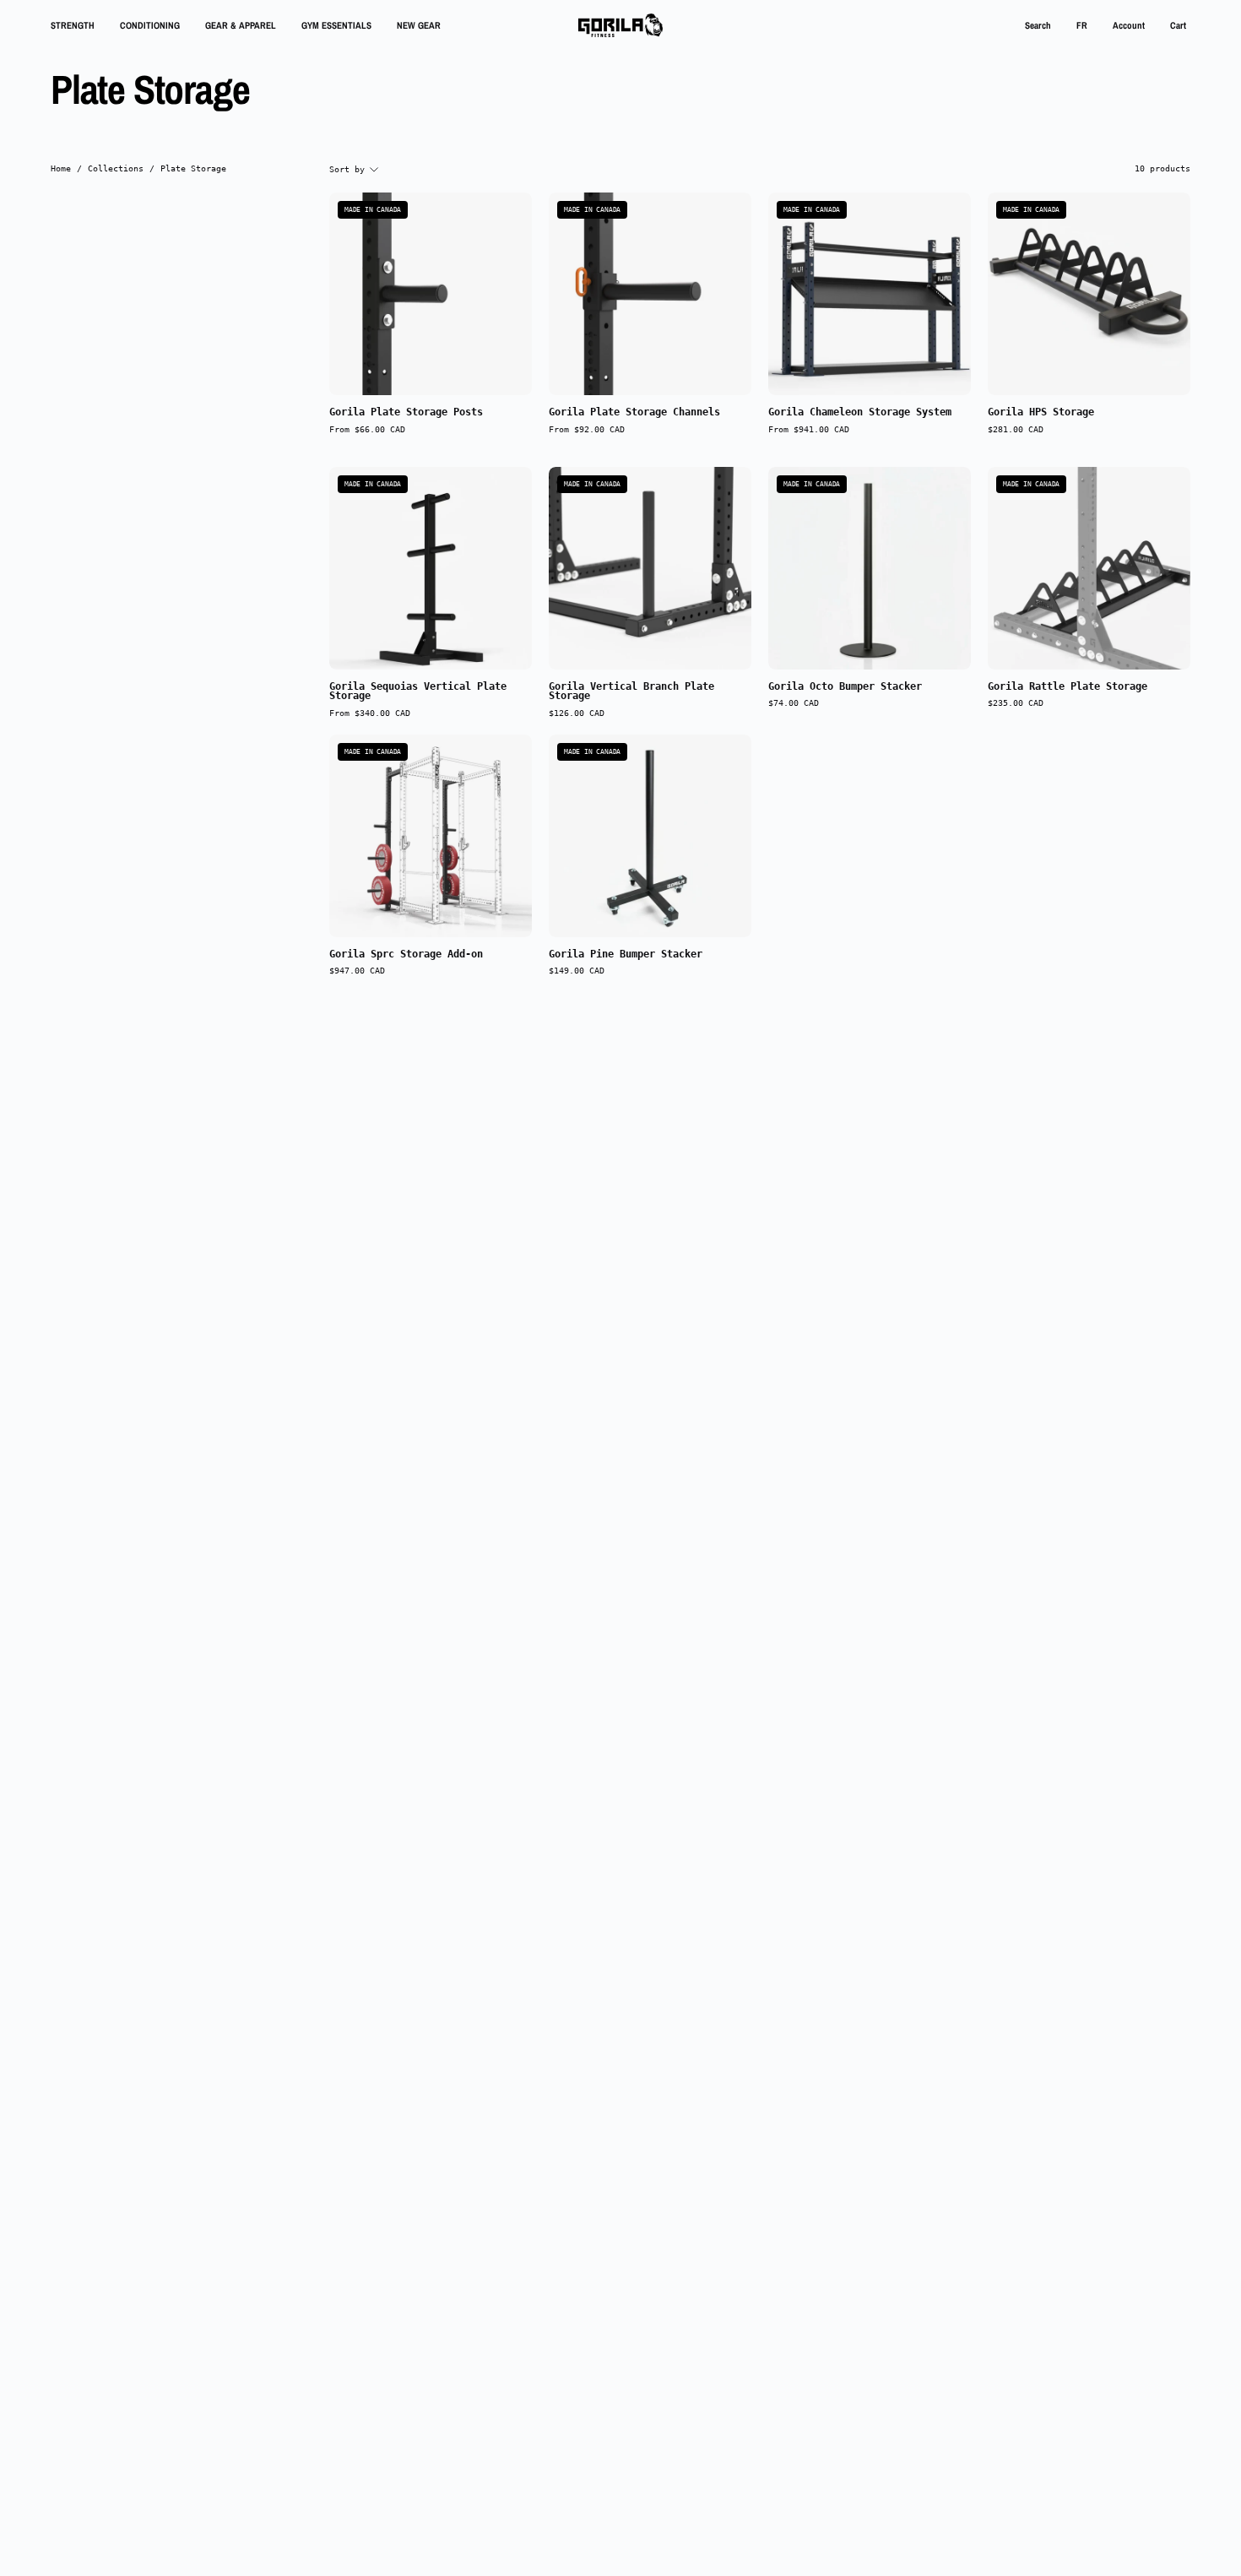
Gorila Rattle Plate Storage (1068, 687)
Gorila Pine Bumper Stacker (626, 955)
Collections (116, 168)
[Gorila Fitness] (620, 25)
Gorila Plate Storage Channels (634, 413)
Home (61, 168)
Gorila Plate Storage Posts (406, 413)
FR (1082, 25)
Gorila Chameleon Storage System (860, 413)
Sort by (347, 169)
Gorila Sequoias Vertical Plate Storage (418, 692)
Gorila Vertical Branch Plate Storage (631, 692)
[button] (1038, 25)
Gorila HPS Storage (1041, 413)
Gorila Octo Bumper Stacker (845, 687)
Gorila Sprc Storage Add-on (406, 955)
